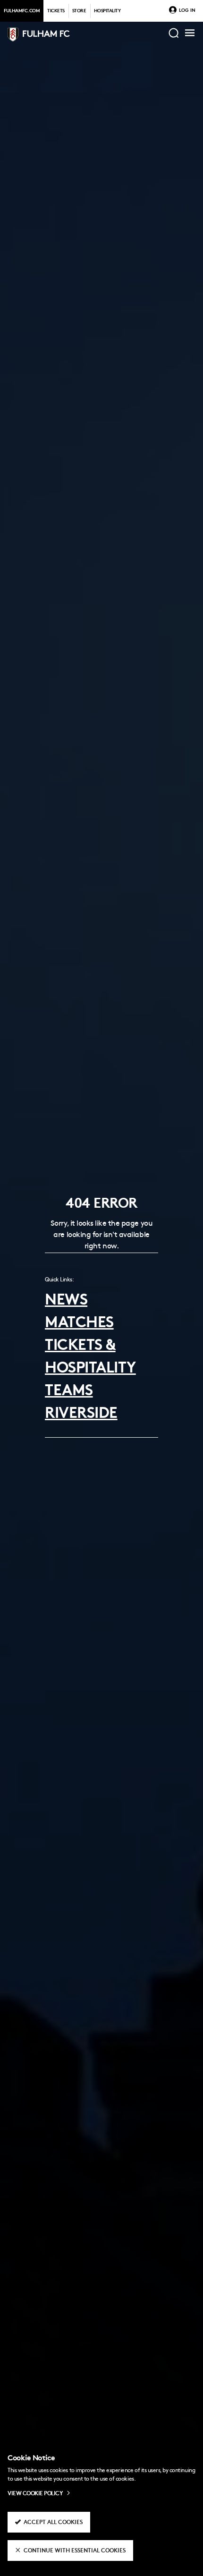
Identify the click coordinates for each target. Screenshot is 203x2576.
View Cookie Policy (35, 2494)
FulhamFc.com (22, 11)
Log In (187, 11)
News (66, 1301)
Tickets (56, 11)
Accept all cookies (53, 2523)
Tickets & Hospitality (90, 1358)
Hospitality (107, 11)
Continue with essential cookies (75, 2551)
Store (79, 11)
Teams (69, 1392)
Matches (79, 1324)
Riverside (81, 1414)
